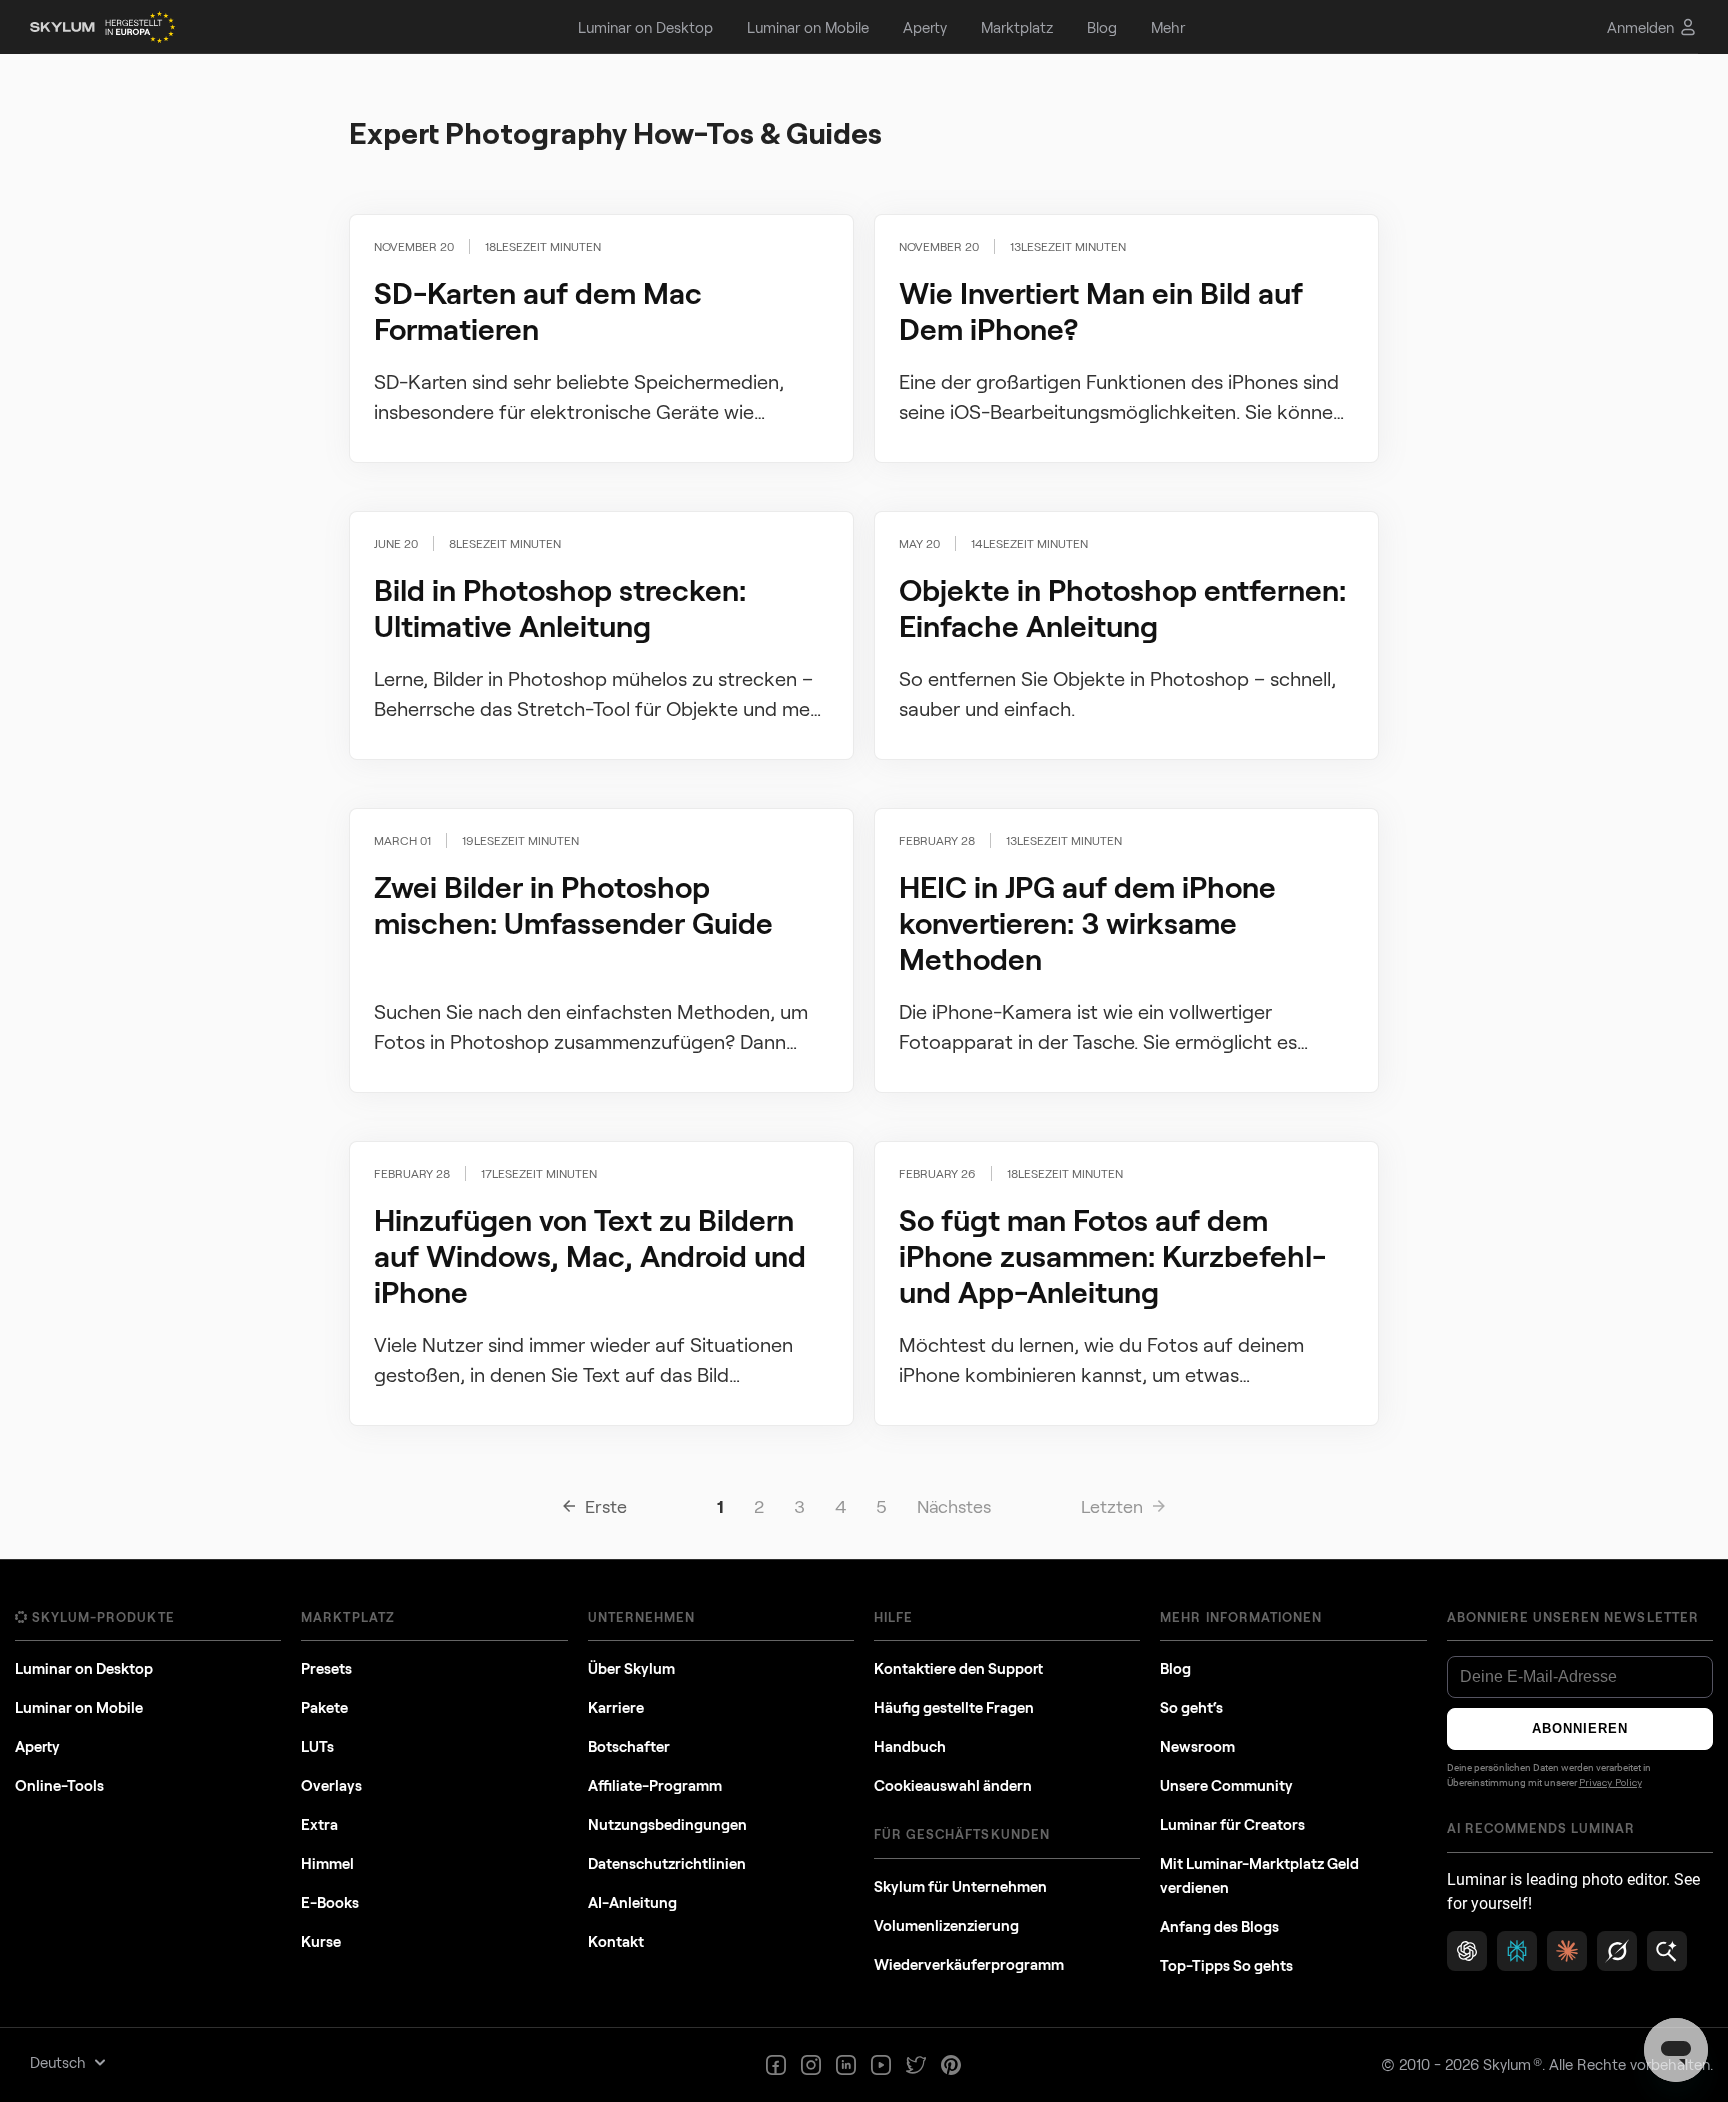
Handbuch (910, 1746)
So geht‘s (1191, 1707)
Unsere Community (1226, 1785)
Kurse (321, 1941)
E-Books (330, 1902)
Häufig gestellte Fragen (954, 1707)
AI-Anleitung (632, 1902)
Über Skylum (631, 1668)
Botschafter (629, 1746)
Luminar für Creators (1232, 1824)
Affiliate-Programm (655, 1785)
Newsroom (1197, 1746)
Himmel (327, 1863)
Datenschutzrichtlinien (667, 1863)
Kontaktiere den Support (958, 1668)
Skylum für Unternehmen (960, 1886)
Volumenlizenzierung (946, 1925)
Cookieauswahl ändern (953, 1785)
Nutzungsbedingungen (667, 1824)
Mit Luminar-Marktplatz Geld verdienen (1259, 1875)
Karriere (616, 1707)
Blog (1175, 1668)
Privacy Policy (1610, 1783)
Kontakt (616, 1941)
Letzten (1112, 1506)
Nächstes (954, 1506)
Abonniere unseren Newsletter (1573, 1617)
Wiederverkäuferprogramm (969, 1964)
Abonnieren (1580, 1728)
